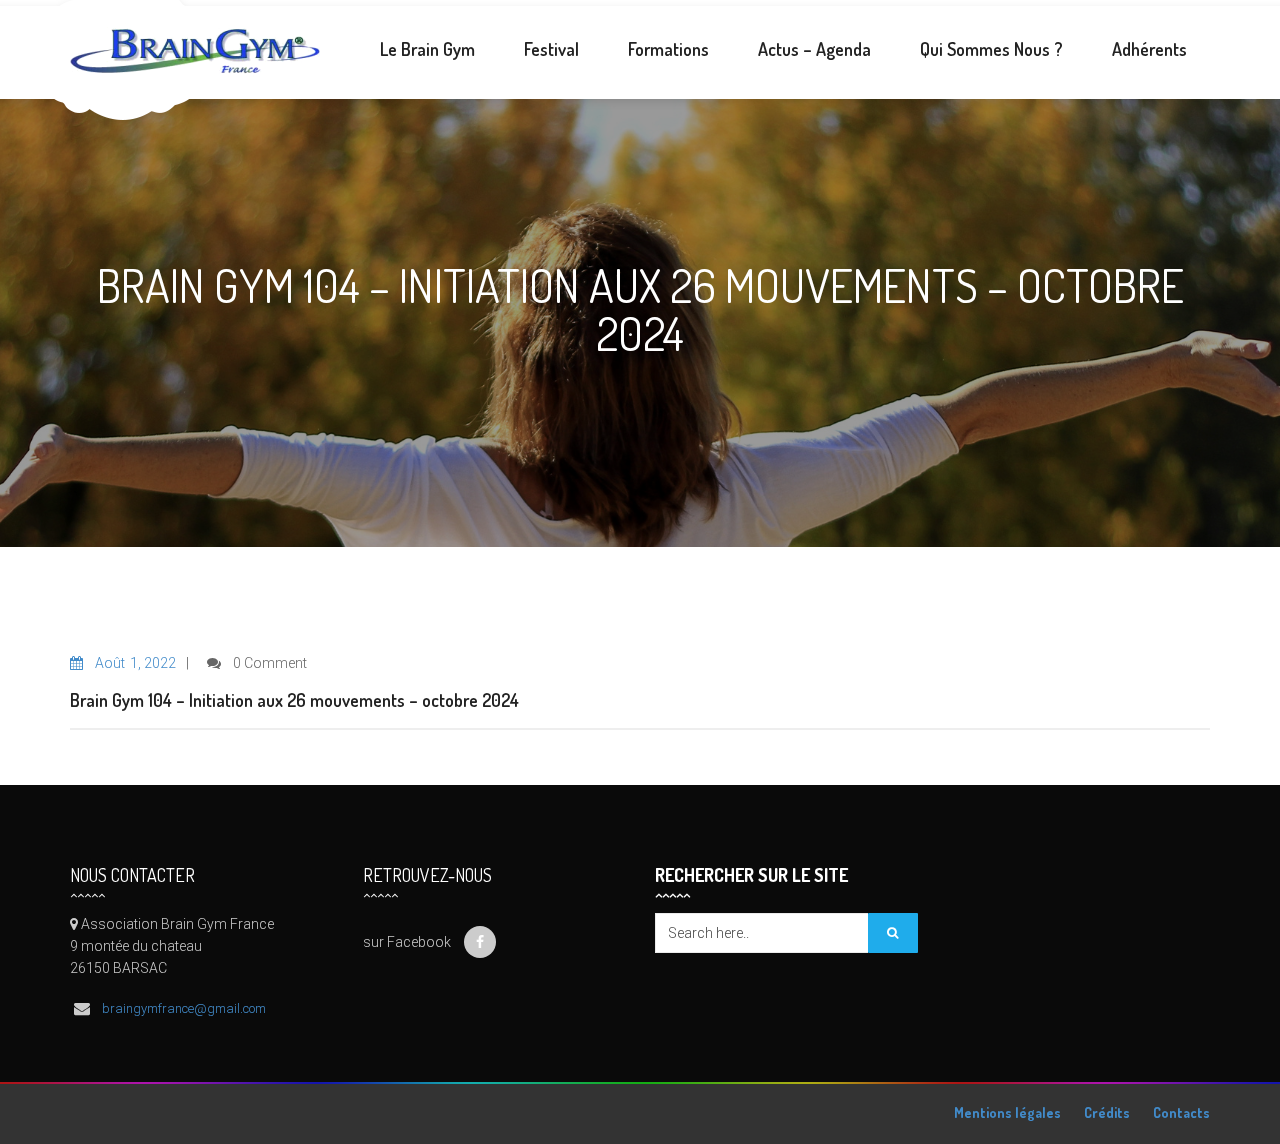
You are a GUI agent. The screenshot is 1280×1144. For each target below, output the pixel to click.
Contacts (1181, 1112)
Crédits (1107, 1112)
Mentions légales (1007, 1112)
